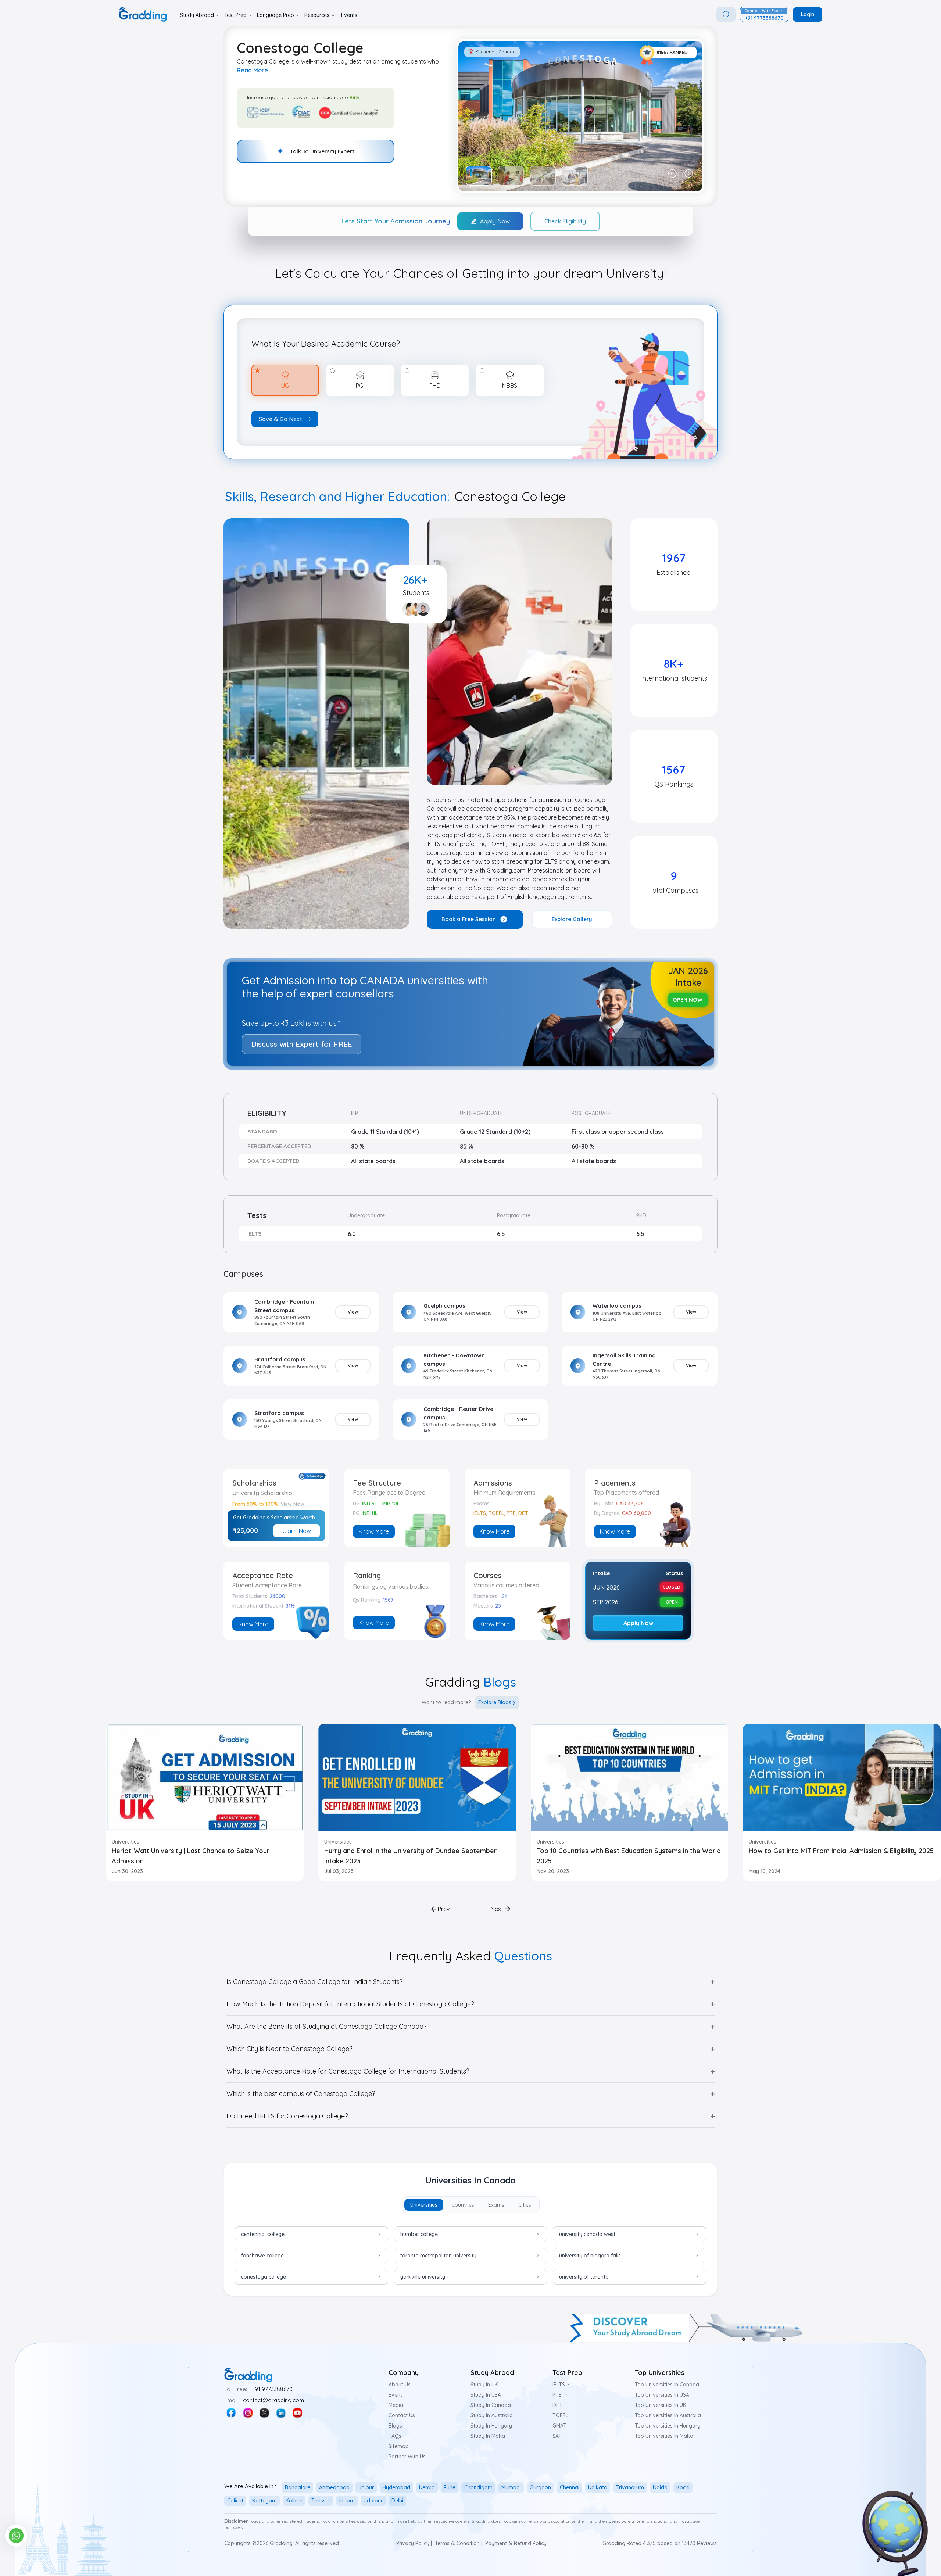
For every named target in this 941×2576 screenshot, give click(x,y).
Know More (374, 1531)
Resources (317, 15)
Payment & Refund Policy (516, 2543)
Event (395, 2395)
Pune (450, 2487)
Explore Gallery (572, 919)
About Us (400, 2385)
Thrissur (321, 2501)
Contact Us (402, 2415)
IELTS (559, 2385)
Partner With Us (407, 2457)
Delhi (397, 2501)
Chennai (570, 2487)
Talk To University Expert (322, 151)
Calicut (235, 2501)
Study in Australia (492, 2415)
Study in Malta (488, 2436)
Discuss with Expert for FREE (302, 1044)
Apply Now (495, 221)
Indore (347, 2501)
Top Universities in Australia (668, 2415)
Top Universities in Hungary (668, 2426)
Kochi (683, 2487)
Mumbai (511, 2487)
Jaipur (366, 2487)
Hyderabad (396, 2487)
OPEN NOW (688, 999)
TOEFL (560, 2415)
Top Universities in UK (661, 2405)
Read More (252, 70)
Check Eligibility (565, 221)
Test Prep (235, 15)
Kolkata (598, 2487)
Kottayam (264, 2501)
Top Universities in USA (662, 2395)
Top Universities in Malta (664, 2436)
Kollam (294, 2501)
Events (349, 15)
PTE (557, 2395)
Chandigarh (478, 2487)
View (353, 1312)
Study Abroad (197, 15)
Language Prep (275, 15)
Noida (660, 2487)
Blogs (395, 2426)
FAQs (395, 2436)
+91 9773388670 (272, 2389)
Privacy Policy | (414, 2543)
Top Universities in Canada (667, 2385)
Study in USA (486, 2395)
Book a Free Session (469, 919)
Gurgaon (540, 2487)
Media (396, 2405)
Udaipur (373, 2501)
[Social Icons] (231, 2413)
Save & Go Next (280, 419)
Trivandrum (630, 2487)
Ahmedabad (334, 2487)
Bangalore (298, 2487)
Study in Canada (491, 2405)
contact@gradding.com (273, 2400)
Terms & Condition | (459, 2543)
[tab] (424, 2205)
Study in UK (484, 2385)
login (808, 14)
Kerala (427, 2487)
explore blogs (495, 1702)
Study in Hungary (491, 2426)
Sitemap (399, 2446)
